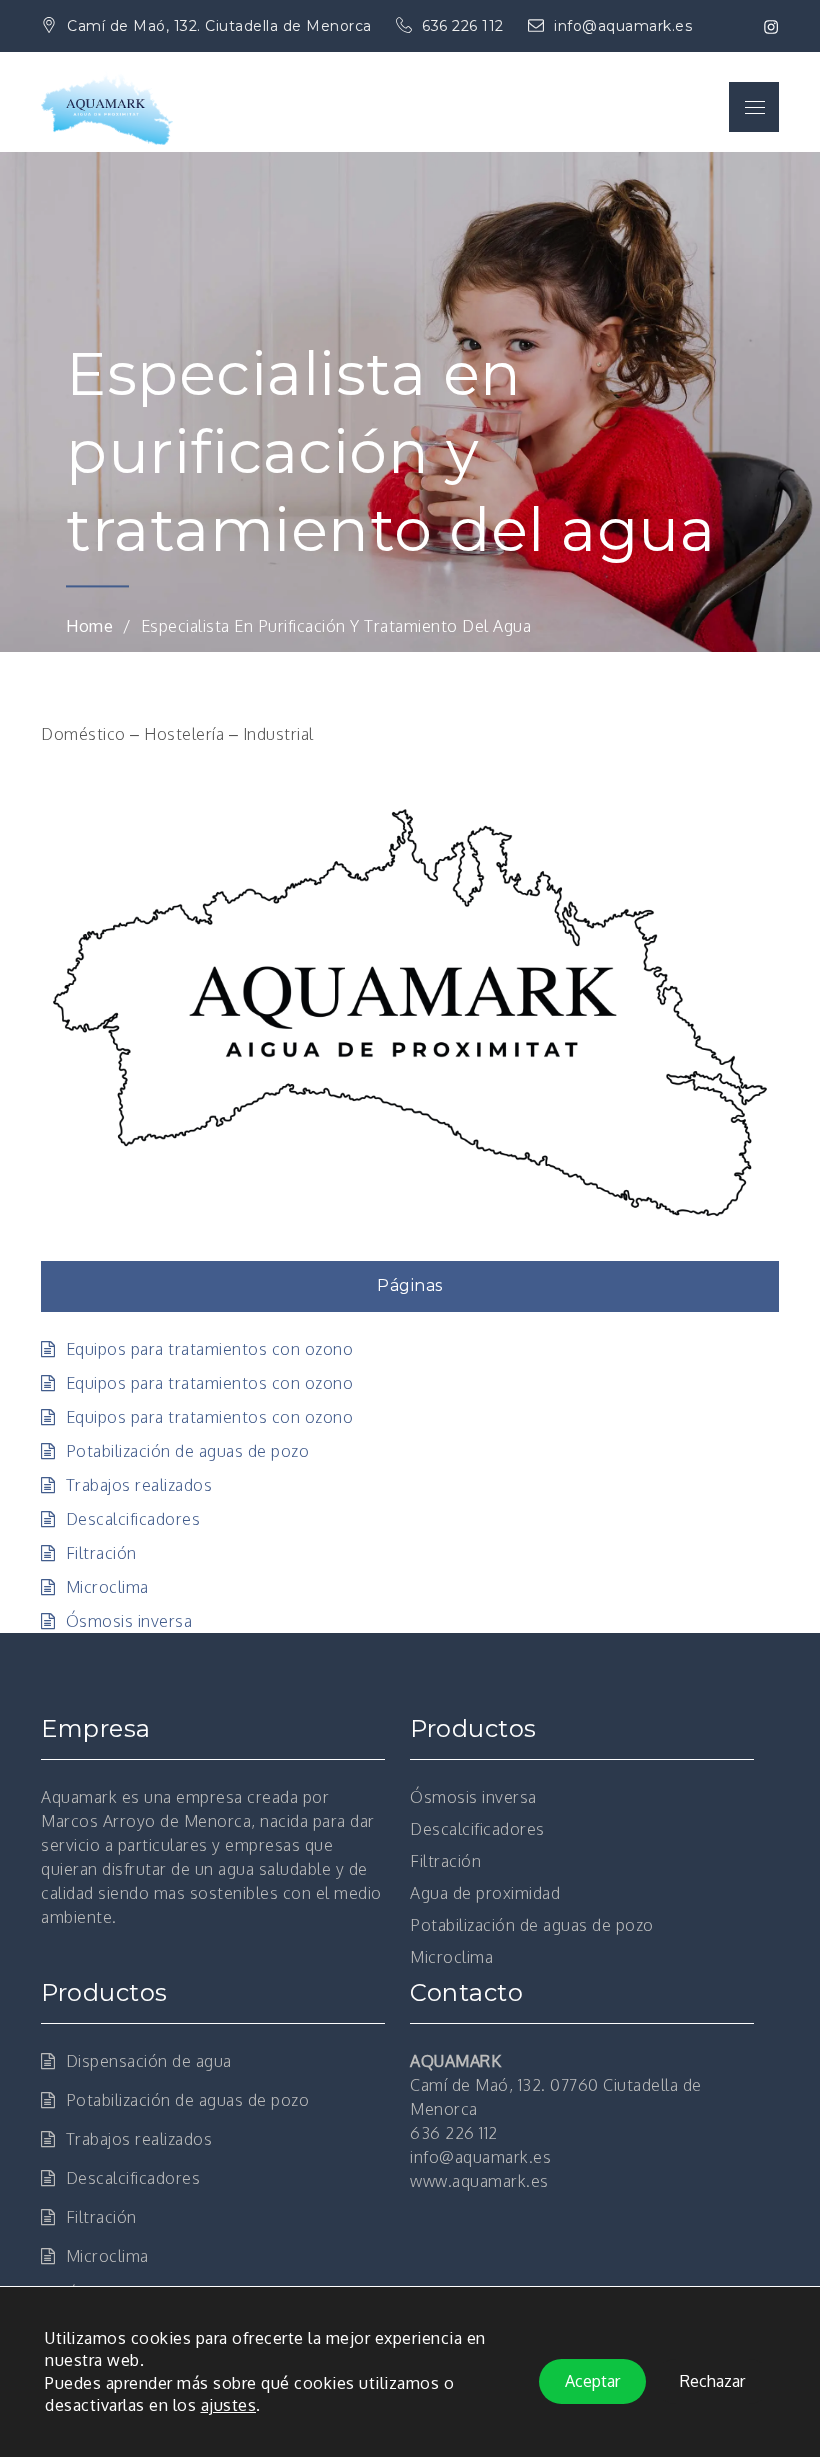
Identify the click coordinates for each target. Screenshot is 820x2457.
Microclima (107, 1587)
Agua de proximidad (485, 1893)
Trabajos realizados (139, 1485)
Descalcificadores (133, 1519)
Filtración (101, 1553)
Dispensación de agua (149, 2061)
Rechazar (712, 2382)
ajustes (229, 2406)
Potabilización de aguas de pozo (187, 1451)
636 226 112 (465, 26)
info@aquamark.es (623, 26)
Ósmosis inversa (129, 1621)
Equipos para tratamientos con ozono (209, 1349)
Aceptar (592, 2382)
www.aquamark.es (479, 2181)
